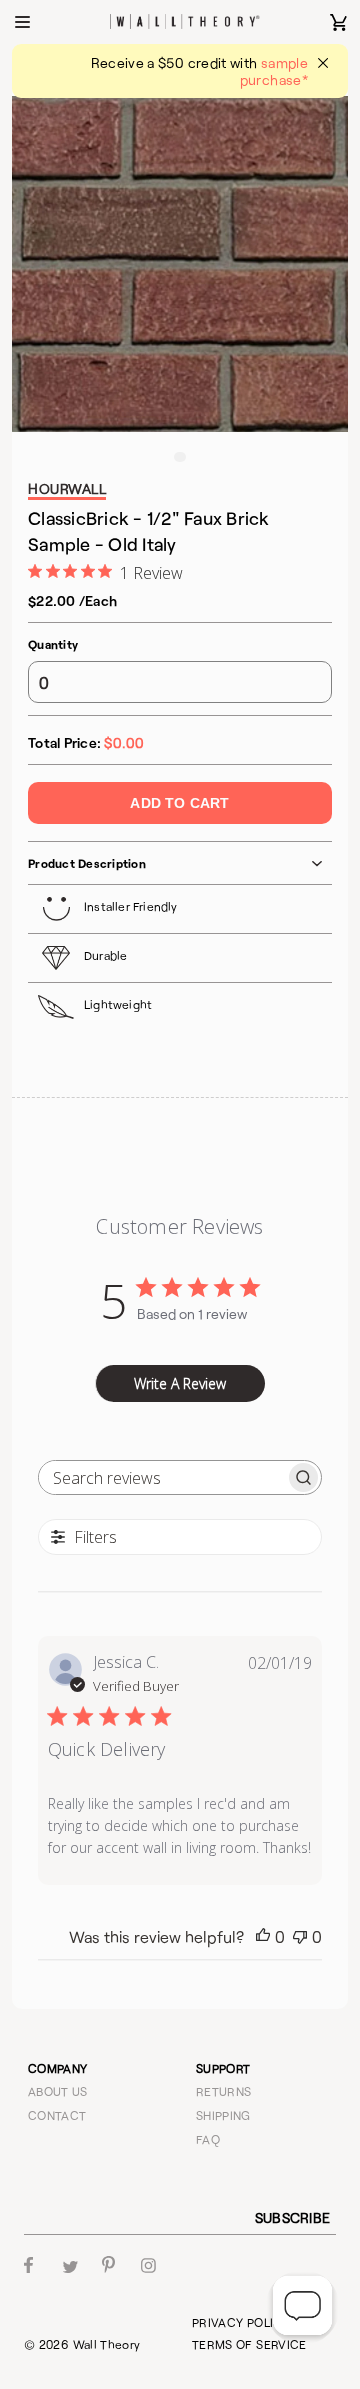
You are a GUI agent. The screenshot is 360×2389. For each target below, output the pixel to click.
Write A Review (180, 1383)
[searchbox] (162, 1477)
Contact (57, 2115)
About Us (58, 2091)
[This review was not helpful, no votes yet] (300, 1937)
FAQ (208, 2139)
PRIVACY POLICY (241, 2322)
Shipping (223, 2115)
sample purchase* (274, 71)
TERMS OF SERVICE (249, 2344)
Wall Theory (107, 2344)
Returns (224, 2091)
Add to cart (179, 803)
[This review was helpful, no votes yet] (263, 1937)
